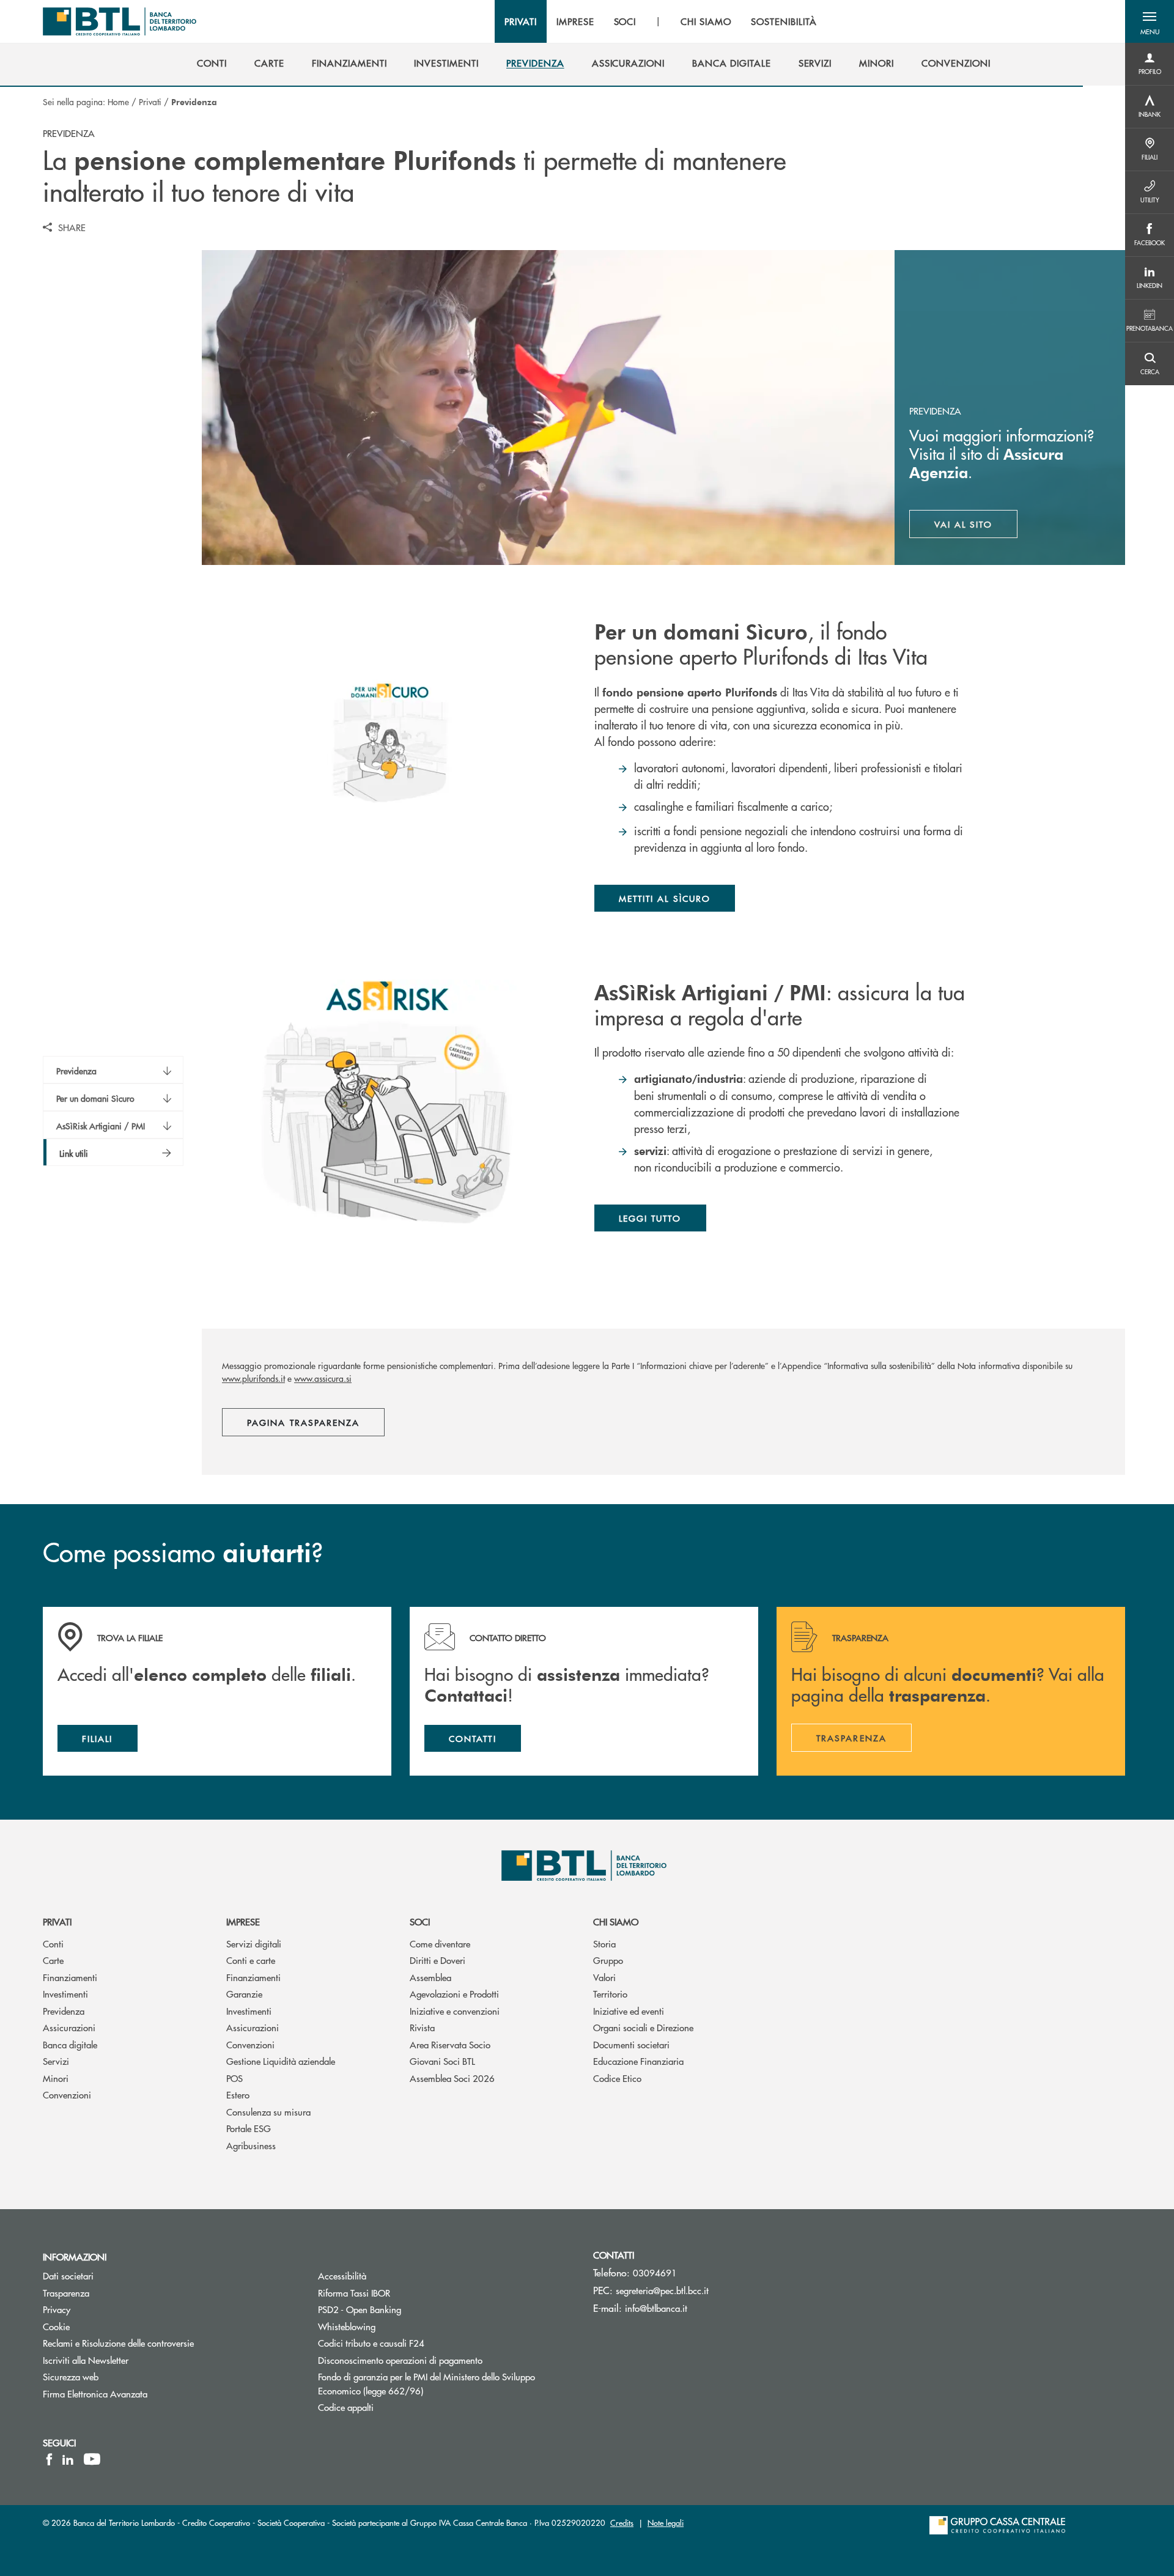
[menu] (660, 21)
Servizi (56, 2061)
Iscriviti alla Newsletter (132, 2360)
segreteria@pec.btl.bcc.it (662, 2290)
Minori (56, 2078)
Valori (604, 1977)
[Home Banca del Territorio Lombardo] (120, 21)
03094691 (655, 2272)
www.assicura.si (323, 1378)
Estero (238, 2094)
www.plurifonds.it (253, 1378)
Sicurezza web (71, 2376)
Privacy (57, 2309)
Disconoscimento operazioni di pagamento (400, 2360)
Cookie (56, 2326)
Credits (622, 2522)
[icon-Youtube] (92, 2459)
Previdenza (64, 2011)
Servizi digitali (254, 1943)
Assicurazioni (69, 2027)
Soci (420, 1921)
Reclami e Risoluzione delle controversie (118, 2343)
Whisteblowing (347, 2326)
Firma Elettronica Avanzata (95, 2393)
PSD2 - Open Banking (360, 2309)
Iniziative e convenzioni (455, 2011)
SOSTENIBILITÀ (784, 21)
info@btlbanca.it (656, 2308)
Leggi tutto (650, 1218)
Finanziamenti (70, 1977)
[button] (1150, 21)
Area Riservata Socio (450, 2044)
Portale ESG (249, 2128)
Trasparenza (66, 2293)
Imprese (243, 1921)
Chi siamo (616, 1921)
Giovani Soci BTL (442, 2061)
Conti (53, 1943)
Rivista (422, 2027)
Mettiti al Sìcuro (665, 898)
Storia (604, 1943)
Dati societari (68, 2275)
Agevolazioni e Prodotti (454, 1994)
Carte (53, 1960)
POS (234, 2078)
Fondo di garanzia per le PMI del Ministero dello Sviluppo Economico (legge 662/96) (426, 2383)
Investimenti (65, 1994)
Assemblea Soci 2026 (452, 2078)
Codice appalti (346, 2407)
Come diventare (440, 1943)
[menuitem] (212, 63)
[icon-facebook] (49, 2459)
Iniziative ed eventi (629, 2011)
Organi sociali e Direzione (643, 2027)
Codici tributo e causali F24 (371, 2343)
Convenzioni (67, 2094)
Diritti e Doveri (437, 1960)
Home (118, 101)
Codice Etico (617, 2078)
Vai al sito (976, 527)
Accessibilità (342, 2275)
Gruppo (608, 1960)
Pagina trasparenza (303, 1422)
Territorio (610, 1994)
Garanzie (244, 1994)
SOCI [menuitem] (625, 21)
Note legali (666, 2522)
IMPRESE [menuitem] (575, 21)
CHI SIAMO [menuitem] (706, 21)
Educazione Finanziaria (638, 2061)
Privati (150, 101)
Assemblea (430, 1977)
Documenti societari (631, 2044)
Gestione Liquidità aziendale (281, 2061)
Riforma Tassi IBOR (354, 2293)
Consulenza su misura (268, 2112)
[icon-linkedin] (68, 2459)
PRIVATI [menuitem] (521, 21)
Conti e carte (251, 1960)
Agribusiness (251, 2145)
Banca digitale (70, 2044)
